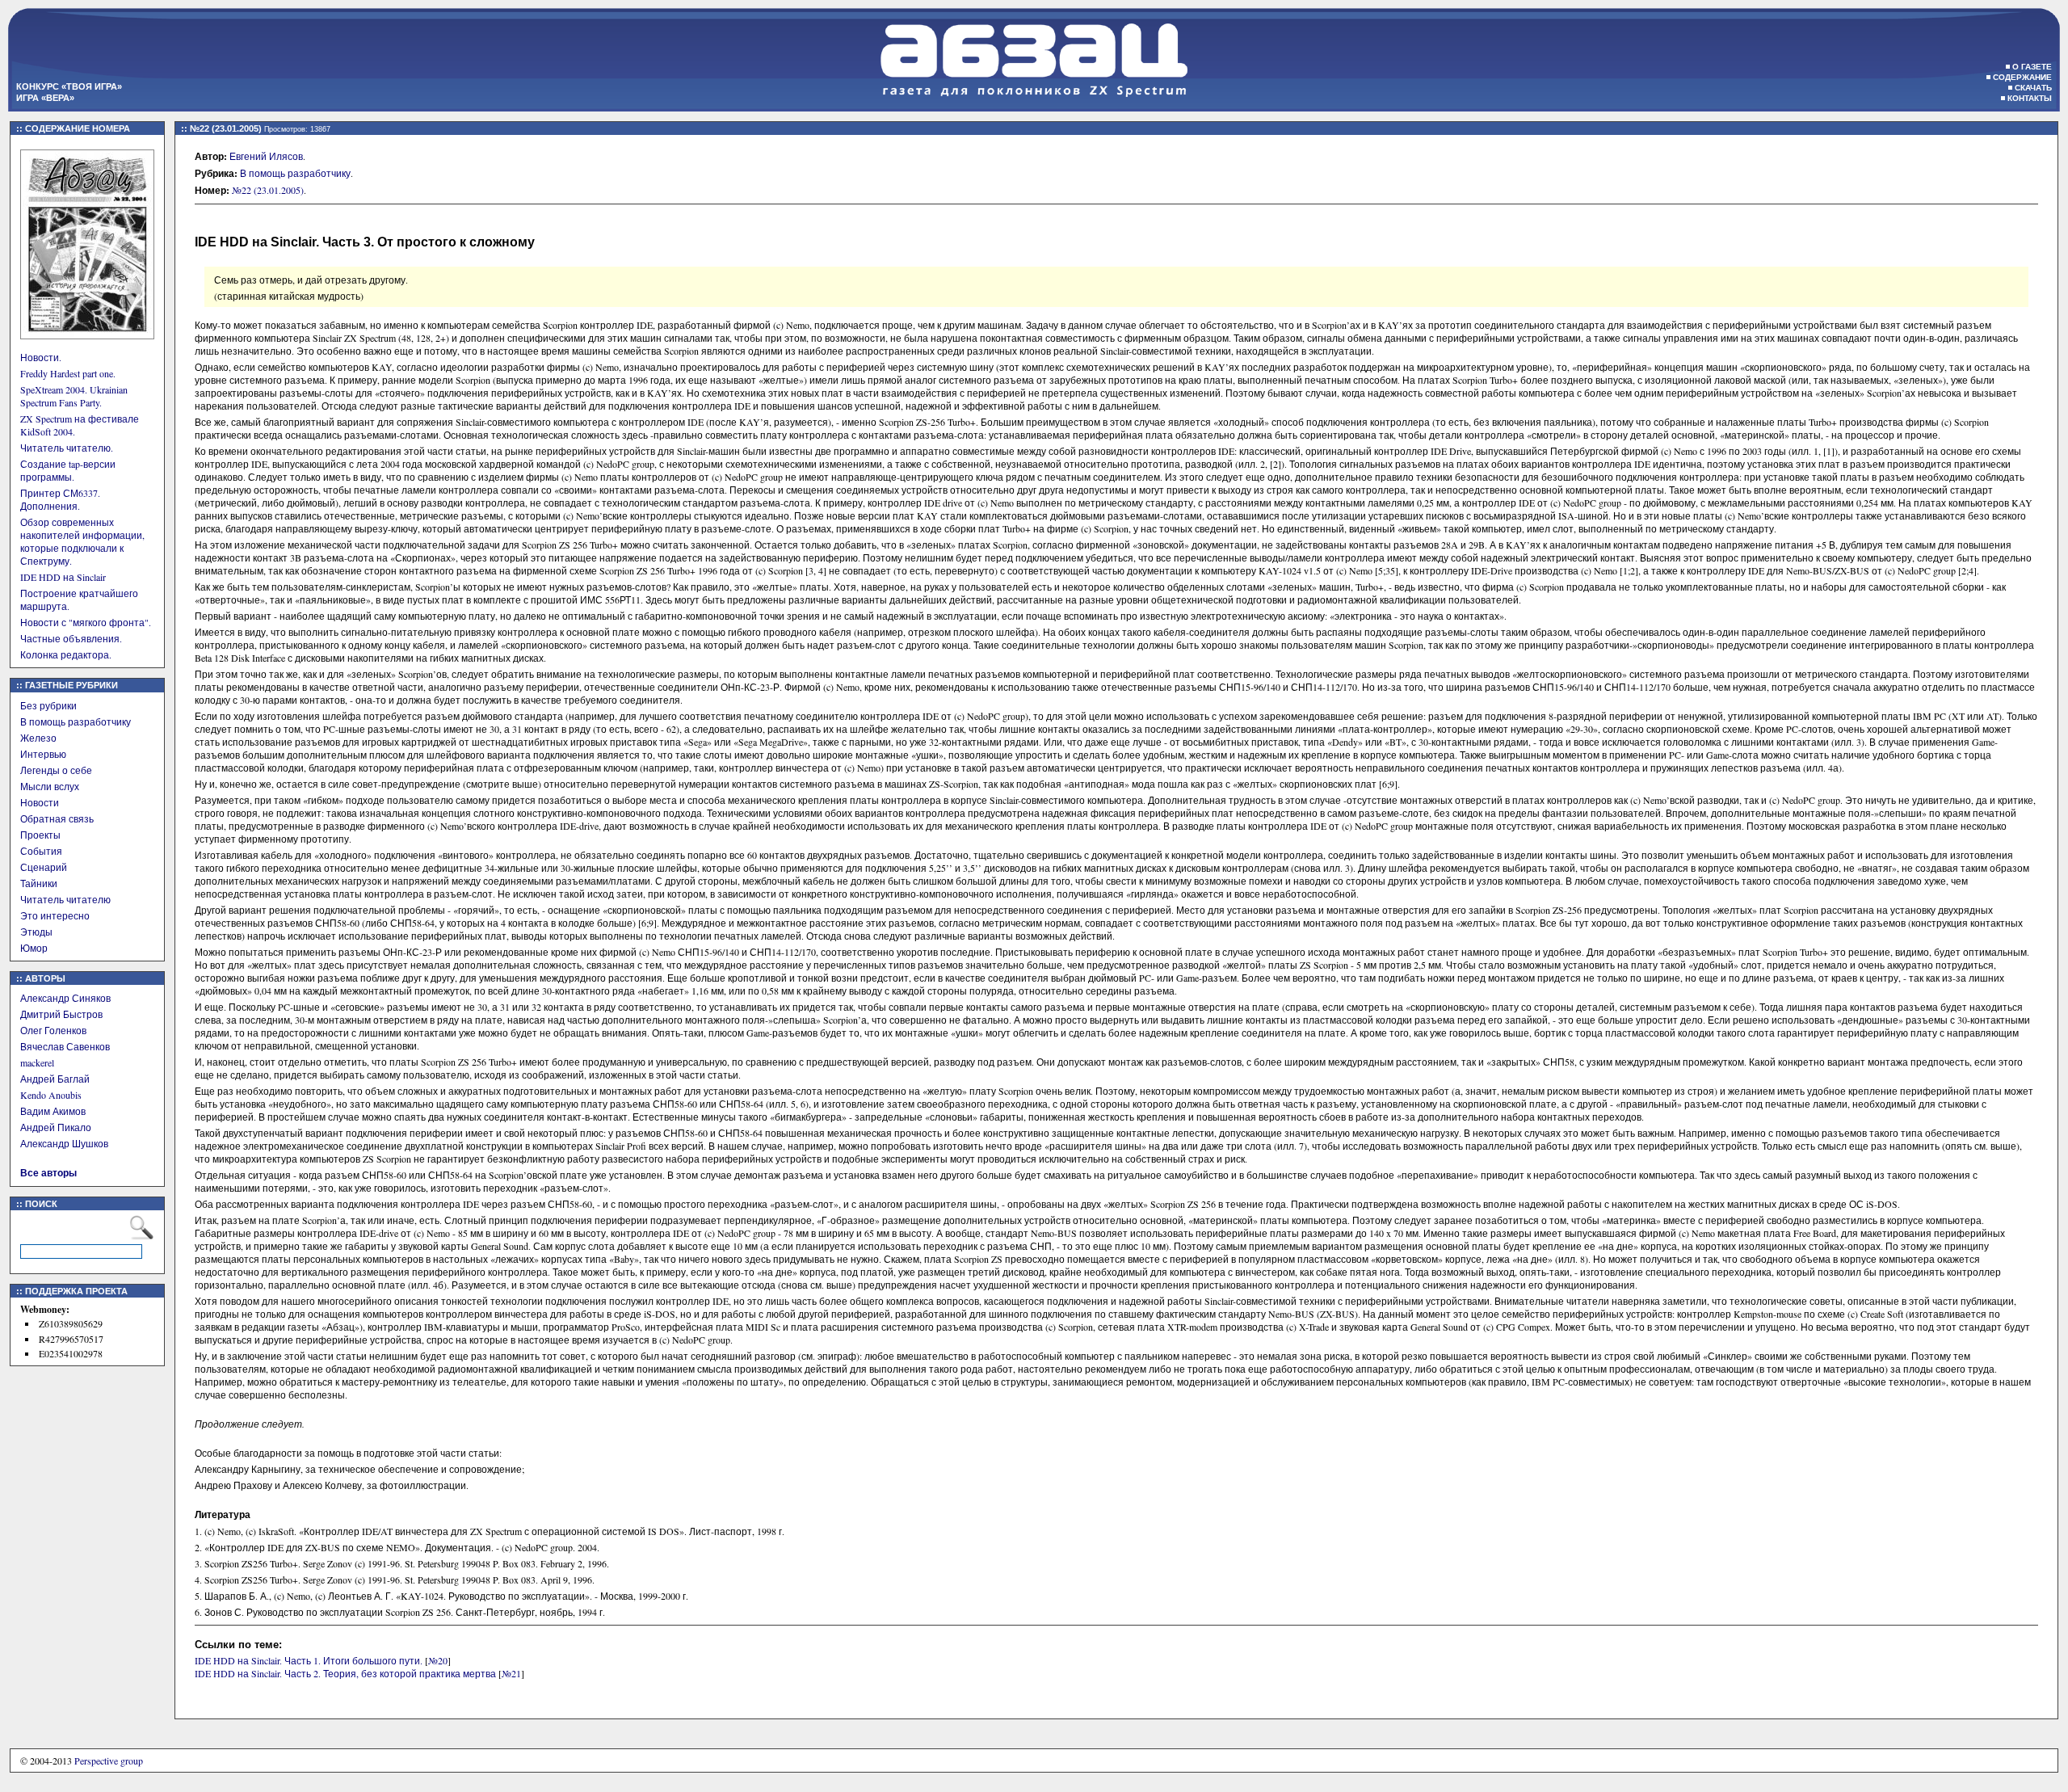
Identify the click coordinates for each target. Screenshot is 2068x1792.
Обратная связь (57, 818)
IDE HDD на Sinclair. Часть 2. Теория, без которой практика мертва (345, 1673)
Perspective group (109, 1760)
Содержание (2022, 77)
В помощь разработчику (76, 721)
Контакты (2030, 98)
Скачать (2033, 88)
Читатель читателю (65, 899)
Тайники (39, 883)
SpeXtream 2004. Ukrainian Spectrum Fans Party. (74, 396)
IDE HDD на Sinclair (63, 577)
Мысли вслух (50, 786)
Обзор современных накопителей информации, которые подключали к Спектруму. (82, 541)
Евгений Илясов (266, 156)
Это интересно (55, 915)
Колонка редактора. (66, 654)
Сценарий (44, 867)
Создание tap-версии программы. (68, 470)
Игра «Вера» (45, 98)
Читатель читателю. (67, 448)
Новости (40, 802)
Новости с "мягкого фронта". (86, 622)
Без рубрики (48, 705)
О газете (2032, 67)
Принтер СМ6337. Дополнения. (60, 499)
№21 (511, 1673)
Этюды (36, 932)
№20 (438, 1660)
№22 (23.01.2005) (268, 190)
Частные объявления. (71, 638)
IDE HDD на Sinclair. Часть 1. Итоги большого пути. (309, 1660)
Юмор (34, 948)
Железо (38, 738)
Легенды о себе (56, 770)
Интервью (43, 754)
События (41, 851)
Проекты (40, 835)
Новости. (41, 357)
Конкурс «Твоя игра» (69, 86)
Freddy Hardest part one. (68, 373)
